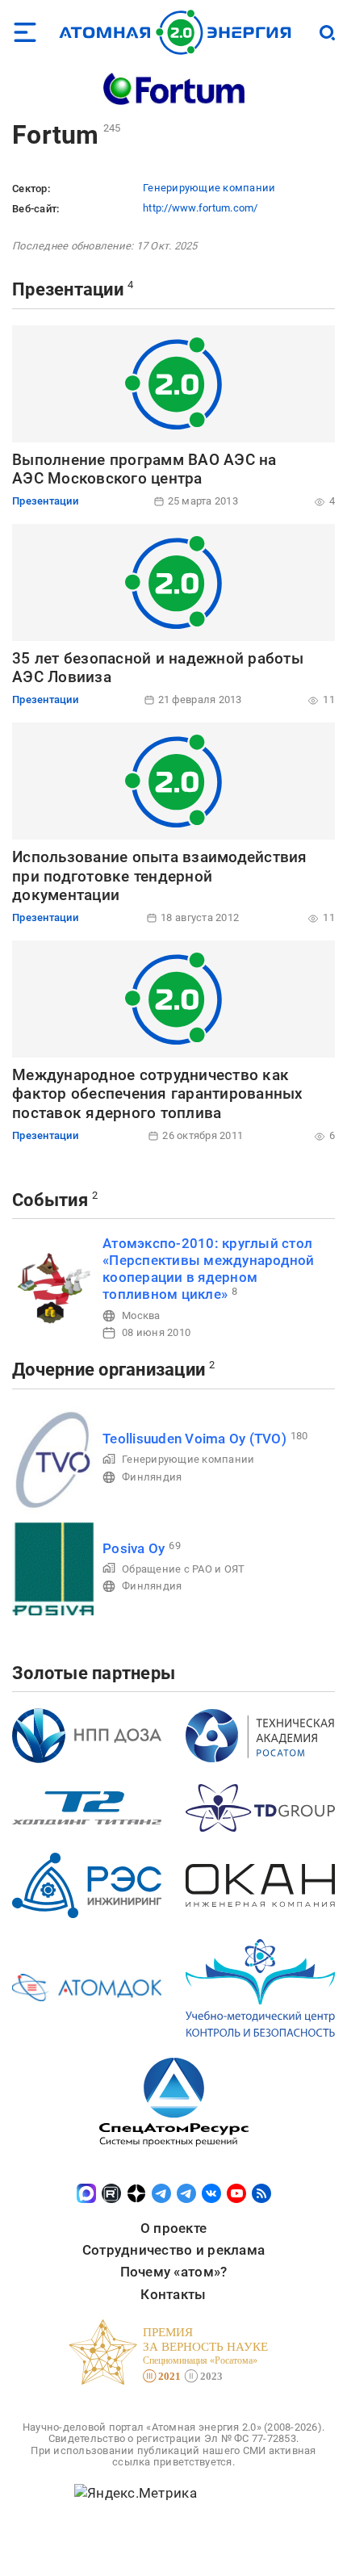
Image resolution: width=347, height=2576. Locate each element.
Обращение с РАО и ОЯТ (183, 1569)
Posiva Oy (134, 1548)
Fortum (56, 135)
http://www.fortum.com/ (201, 208)
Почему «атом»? (174, 2272)
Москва (141, 1315)
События (50, 1200)
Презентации (68, 289)
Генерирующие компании (209, 188)
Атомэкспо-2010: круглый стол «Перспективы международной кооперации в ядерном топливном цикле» (209, 1269)
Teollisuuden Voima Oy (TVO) (194, 1439)
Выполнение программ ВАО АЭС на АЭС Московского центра (144, 469)
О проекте (173, 2228)
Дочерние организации (109, 1370)
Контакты (173, 2294)
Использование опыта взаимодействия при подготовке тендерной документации (160, 876)
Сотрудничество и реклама (173, 2250)
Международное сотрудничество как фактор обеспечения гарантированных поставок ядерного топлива (158, 1094)
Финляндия (152, 1477)
